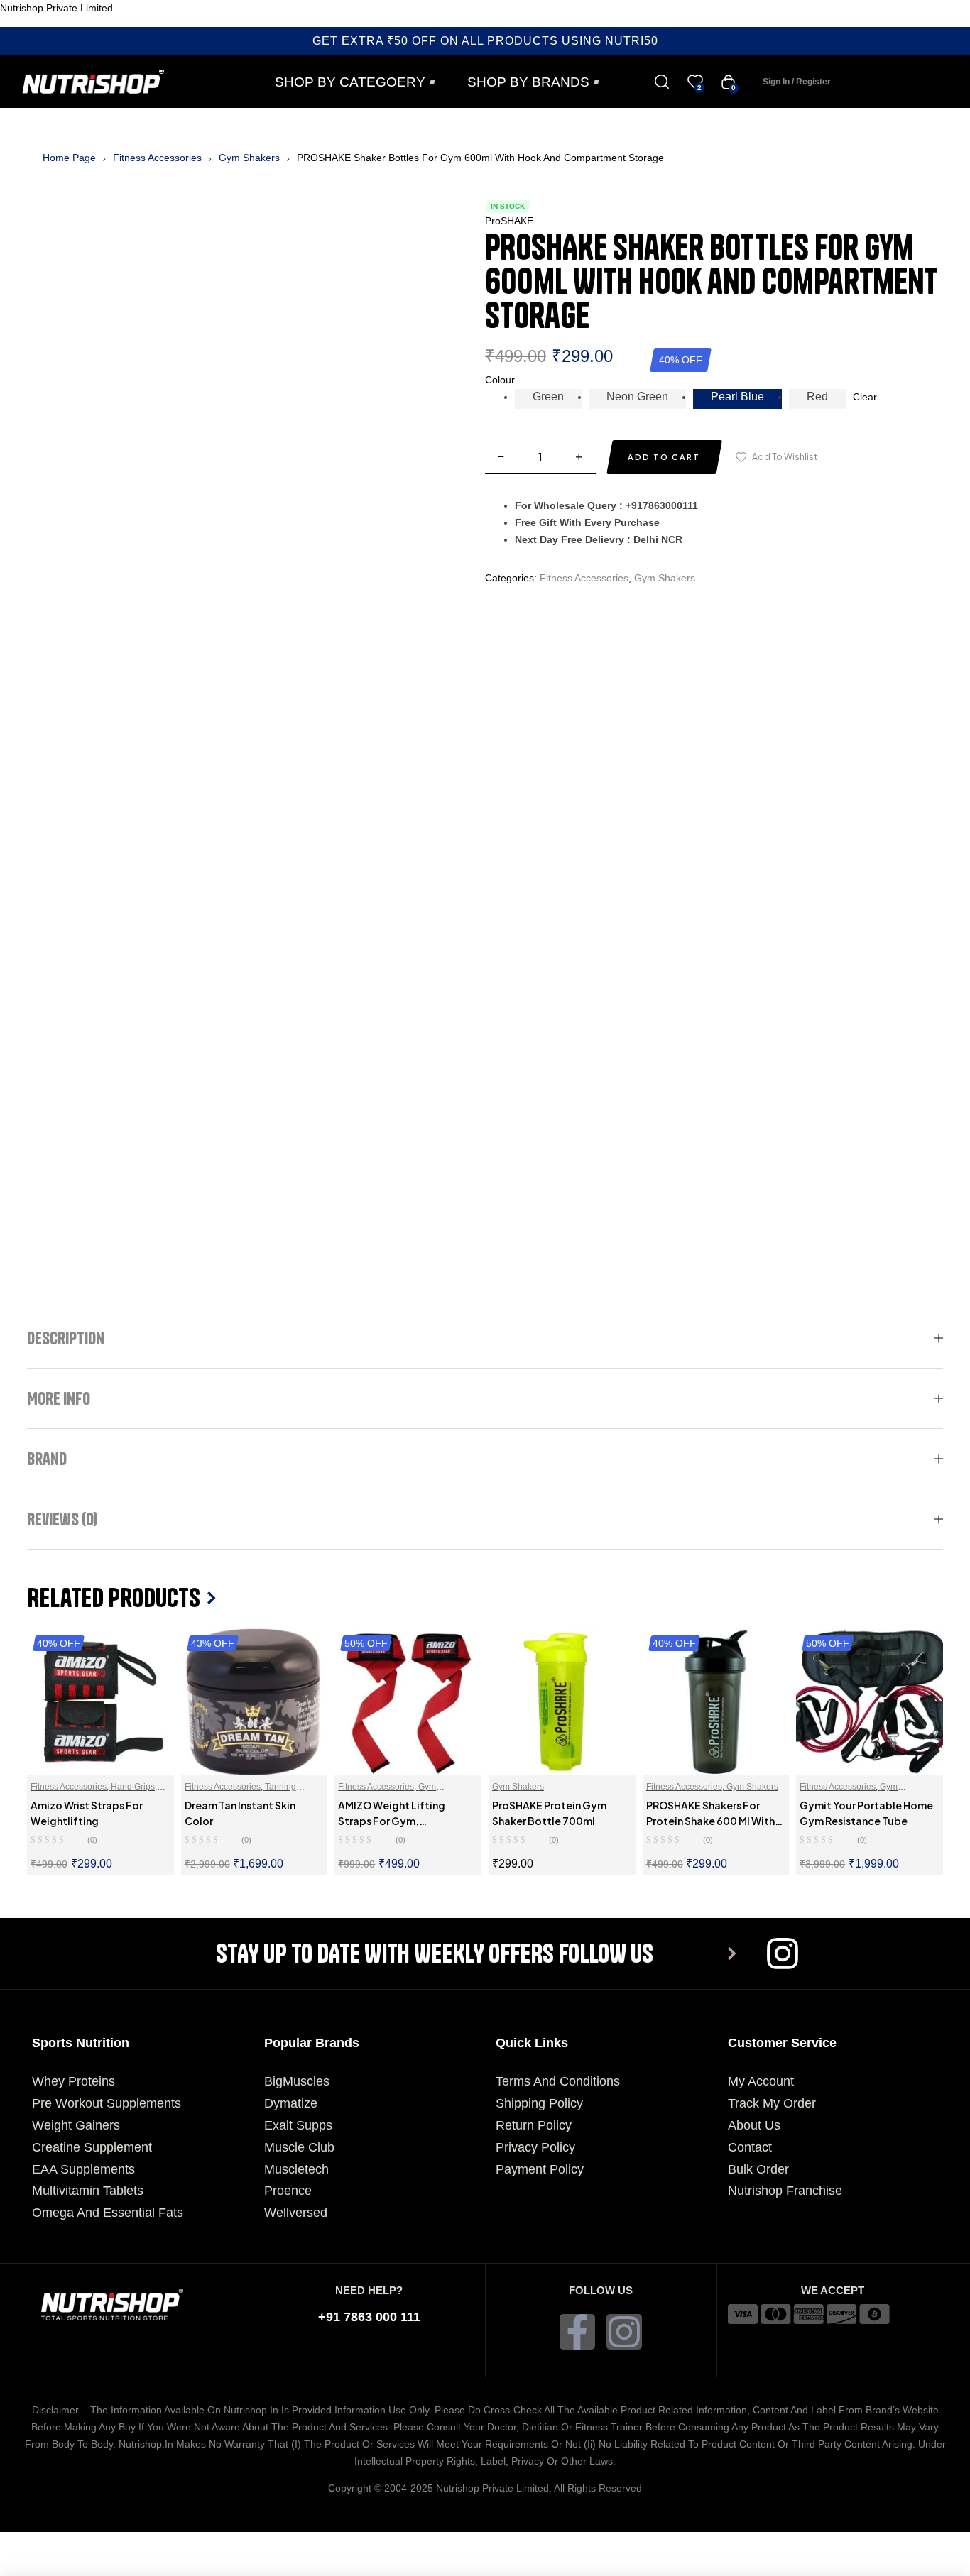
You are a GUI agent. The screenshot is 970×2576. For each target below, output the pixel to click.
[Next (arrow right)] (97, 2565)
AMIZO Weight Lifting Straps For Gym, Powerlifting (392, 1821)
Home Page (69, 158)
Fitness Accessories (157, 158)
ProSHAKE (509, 221)
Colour (500, 380)
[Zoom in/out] (31, 2543)
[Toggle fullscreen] (97, 2543)
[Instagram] (624, 2332)
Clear (865, 397)
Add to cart (664, 457)
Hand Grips (133, 1787)
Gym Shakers (249, 158)
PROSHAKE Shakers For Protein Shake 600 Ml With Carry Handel (710, 1821)
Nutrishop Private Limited (56, 8)
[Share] (162, 2543)
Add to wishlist (785, 457)
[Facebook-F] (577, 2332)
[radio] (548, 399)
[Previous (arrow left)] (31, 2565)
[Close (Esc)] (227, 2543)
